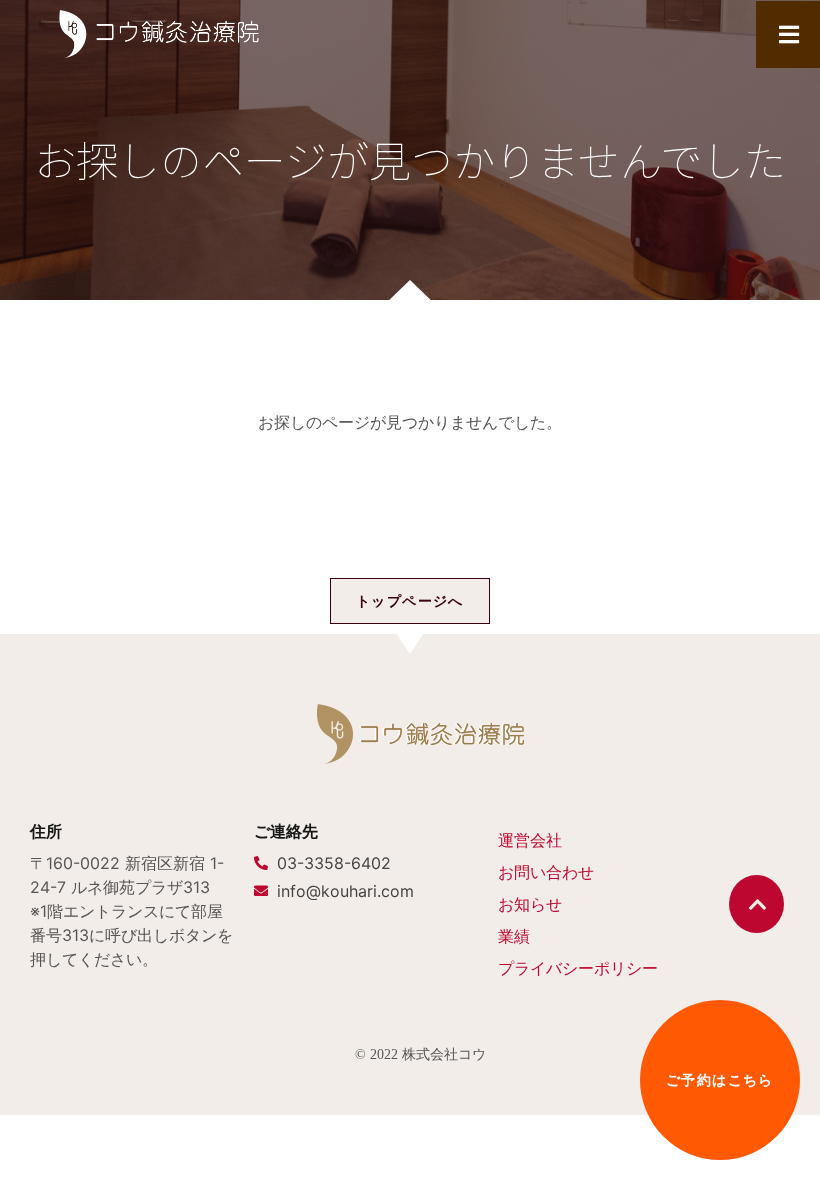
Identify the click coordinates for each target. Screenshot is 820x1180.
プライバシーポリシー (578, 968)
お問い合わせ (546, 872)
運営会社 (530, 840)
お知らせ (530, 904)
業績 (514, 936)
